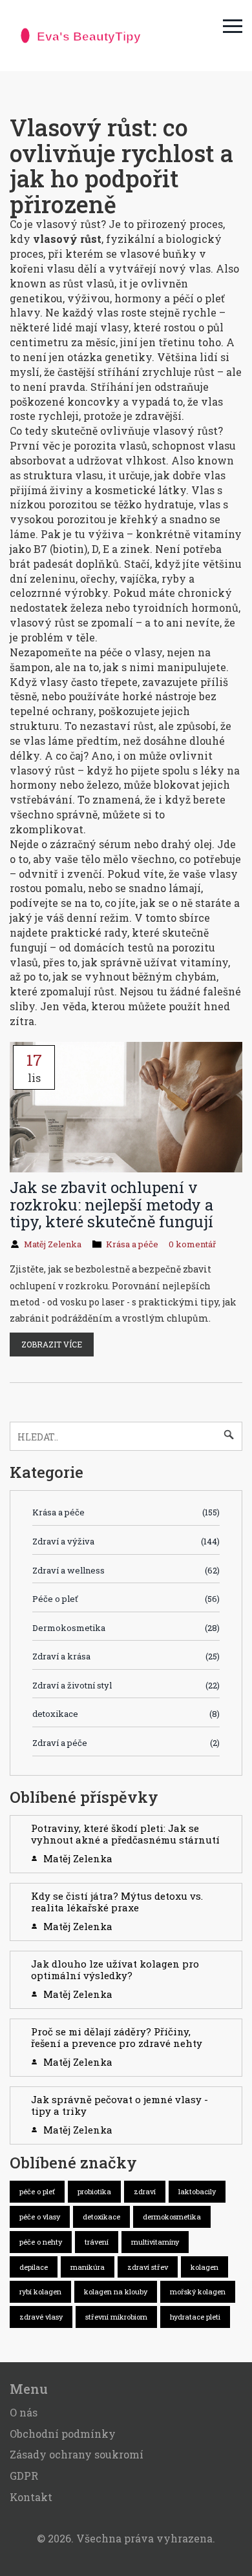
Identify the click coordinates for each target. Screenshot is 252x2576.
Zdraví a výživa (126, 1541)
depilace (34, 2267)
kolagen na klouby (116, 2291)
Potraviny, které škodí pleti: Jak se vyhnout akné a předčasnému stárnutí (125, 1834)
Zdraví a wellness (126, 1570)
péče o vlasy (40, 2217)
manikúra (88, 2267)
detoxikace (126, 1714)
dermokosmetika (172, 2217)
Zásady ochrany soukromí (77, 2454)
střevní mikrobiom (116, 2317)
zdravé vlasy (41, 2317)
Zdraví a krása (126, 1656)
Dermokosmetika (126, 1628)
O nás (24, 2412)
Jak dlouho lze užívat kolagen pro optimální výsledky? (115, 1969)
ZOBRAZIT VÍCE (52, 1344)
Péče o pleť (126, 1599)
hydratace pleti (195, 2317)
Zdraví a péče (126, 1743)
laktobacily (197, 2191)
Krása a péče (132, 1244)
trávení (97, 2242)
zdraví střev (148, 2267)
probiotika (94, 2191)
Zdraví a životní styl (126, 1685)
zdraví (145, 2191)
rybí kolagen (40, 2291)
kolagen (205, 2267)
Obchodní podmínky (63, 2434)
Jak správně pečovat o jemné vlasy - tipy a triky (120, 2105)
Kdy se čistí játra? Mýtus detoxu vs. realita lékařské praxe (117, 1902)
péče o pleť (37, 2191)
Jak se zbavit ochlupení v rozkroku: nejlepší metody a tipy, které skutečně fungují (111, 1204)
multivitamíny (155, 2242)
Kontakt (31, 2497)
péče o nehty (41, 2242)
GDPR (24, 2476)
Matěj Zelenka (53, 1244)
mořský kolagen (198, 2291)
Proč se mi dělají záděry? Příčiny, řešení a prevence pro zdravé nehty (117, 2037)
